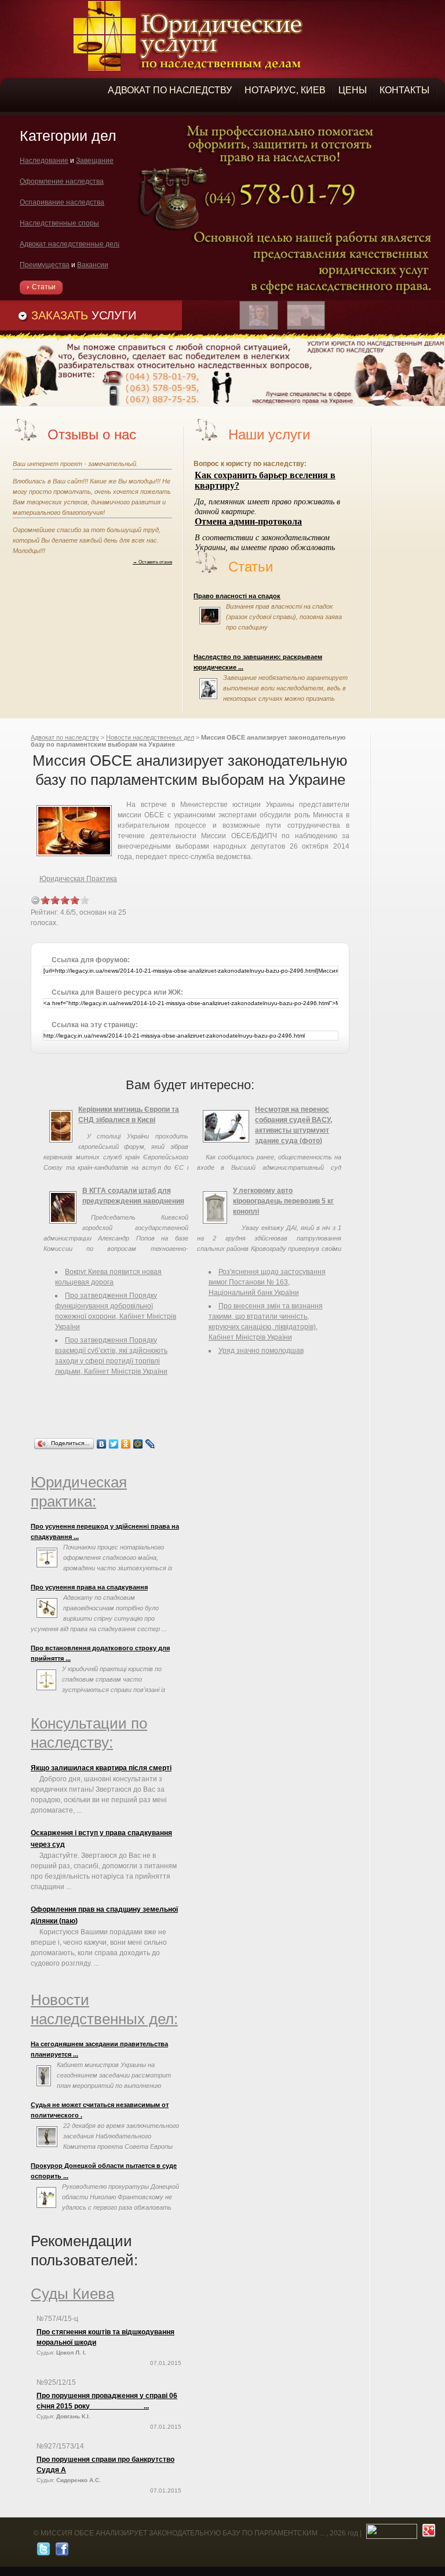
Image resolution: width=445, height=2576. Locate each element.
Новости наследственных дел (150, 737)
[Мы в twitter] (42, 2552)
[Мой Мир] (138, 1444)
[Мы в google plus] (427, 2533)
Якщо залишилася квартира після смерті (101, 1768)
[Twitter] (114, 1444)
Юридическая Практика (78, 879)
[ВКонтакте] (102, 1444)
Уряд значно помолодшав (261, 1351)
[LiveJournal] (150, 1444)
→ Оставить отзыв (152, 562)
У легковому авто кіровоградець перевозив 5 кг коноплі (283, 1201)
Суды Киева (72, 2294)
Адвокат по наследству (65, 737)
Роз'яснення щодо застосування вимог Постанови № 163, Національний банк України (267, 1282)
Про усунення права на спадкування (89, 1587)
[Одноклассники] (126, 1444)
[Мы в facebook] (61, 2552)
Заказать (84, 315)
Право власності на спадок (237, 596)
